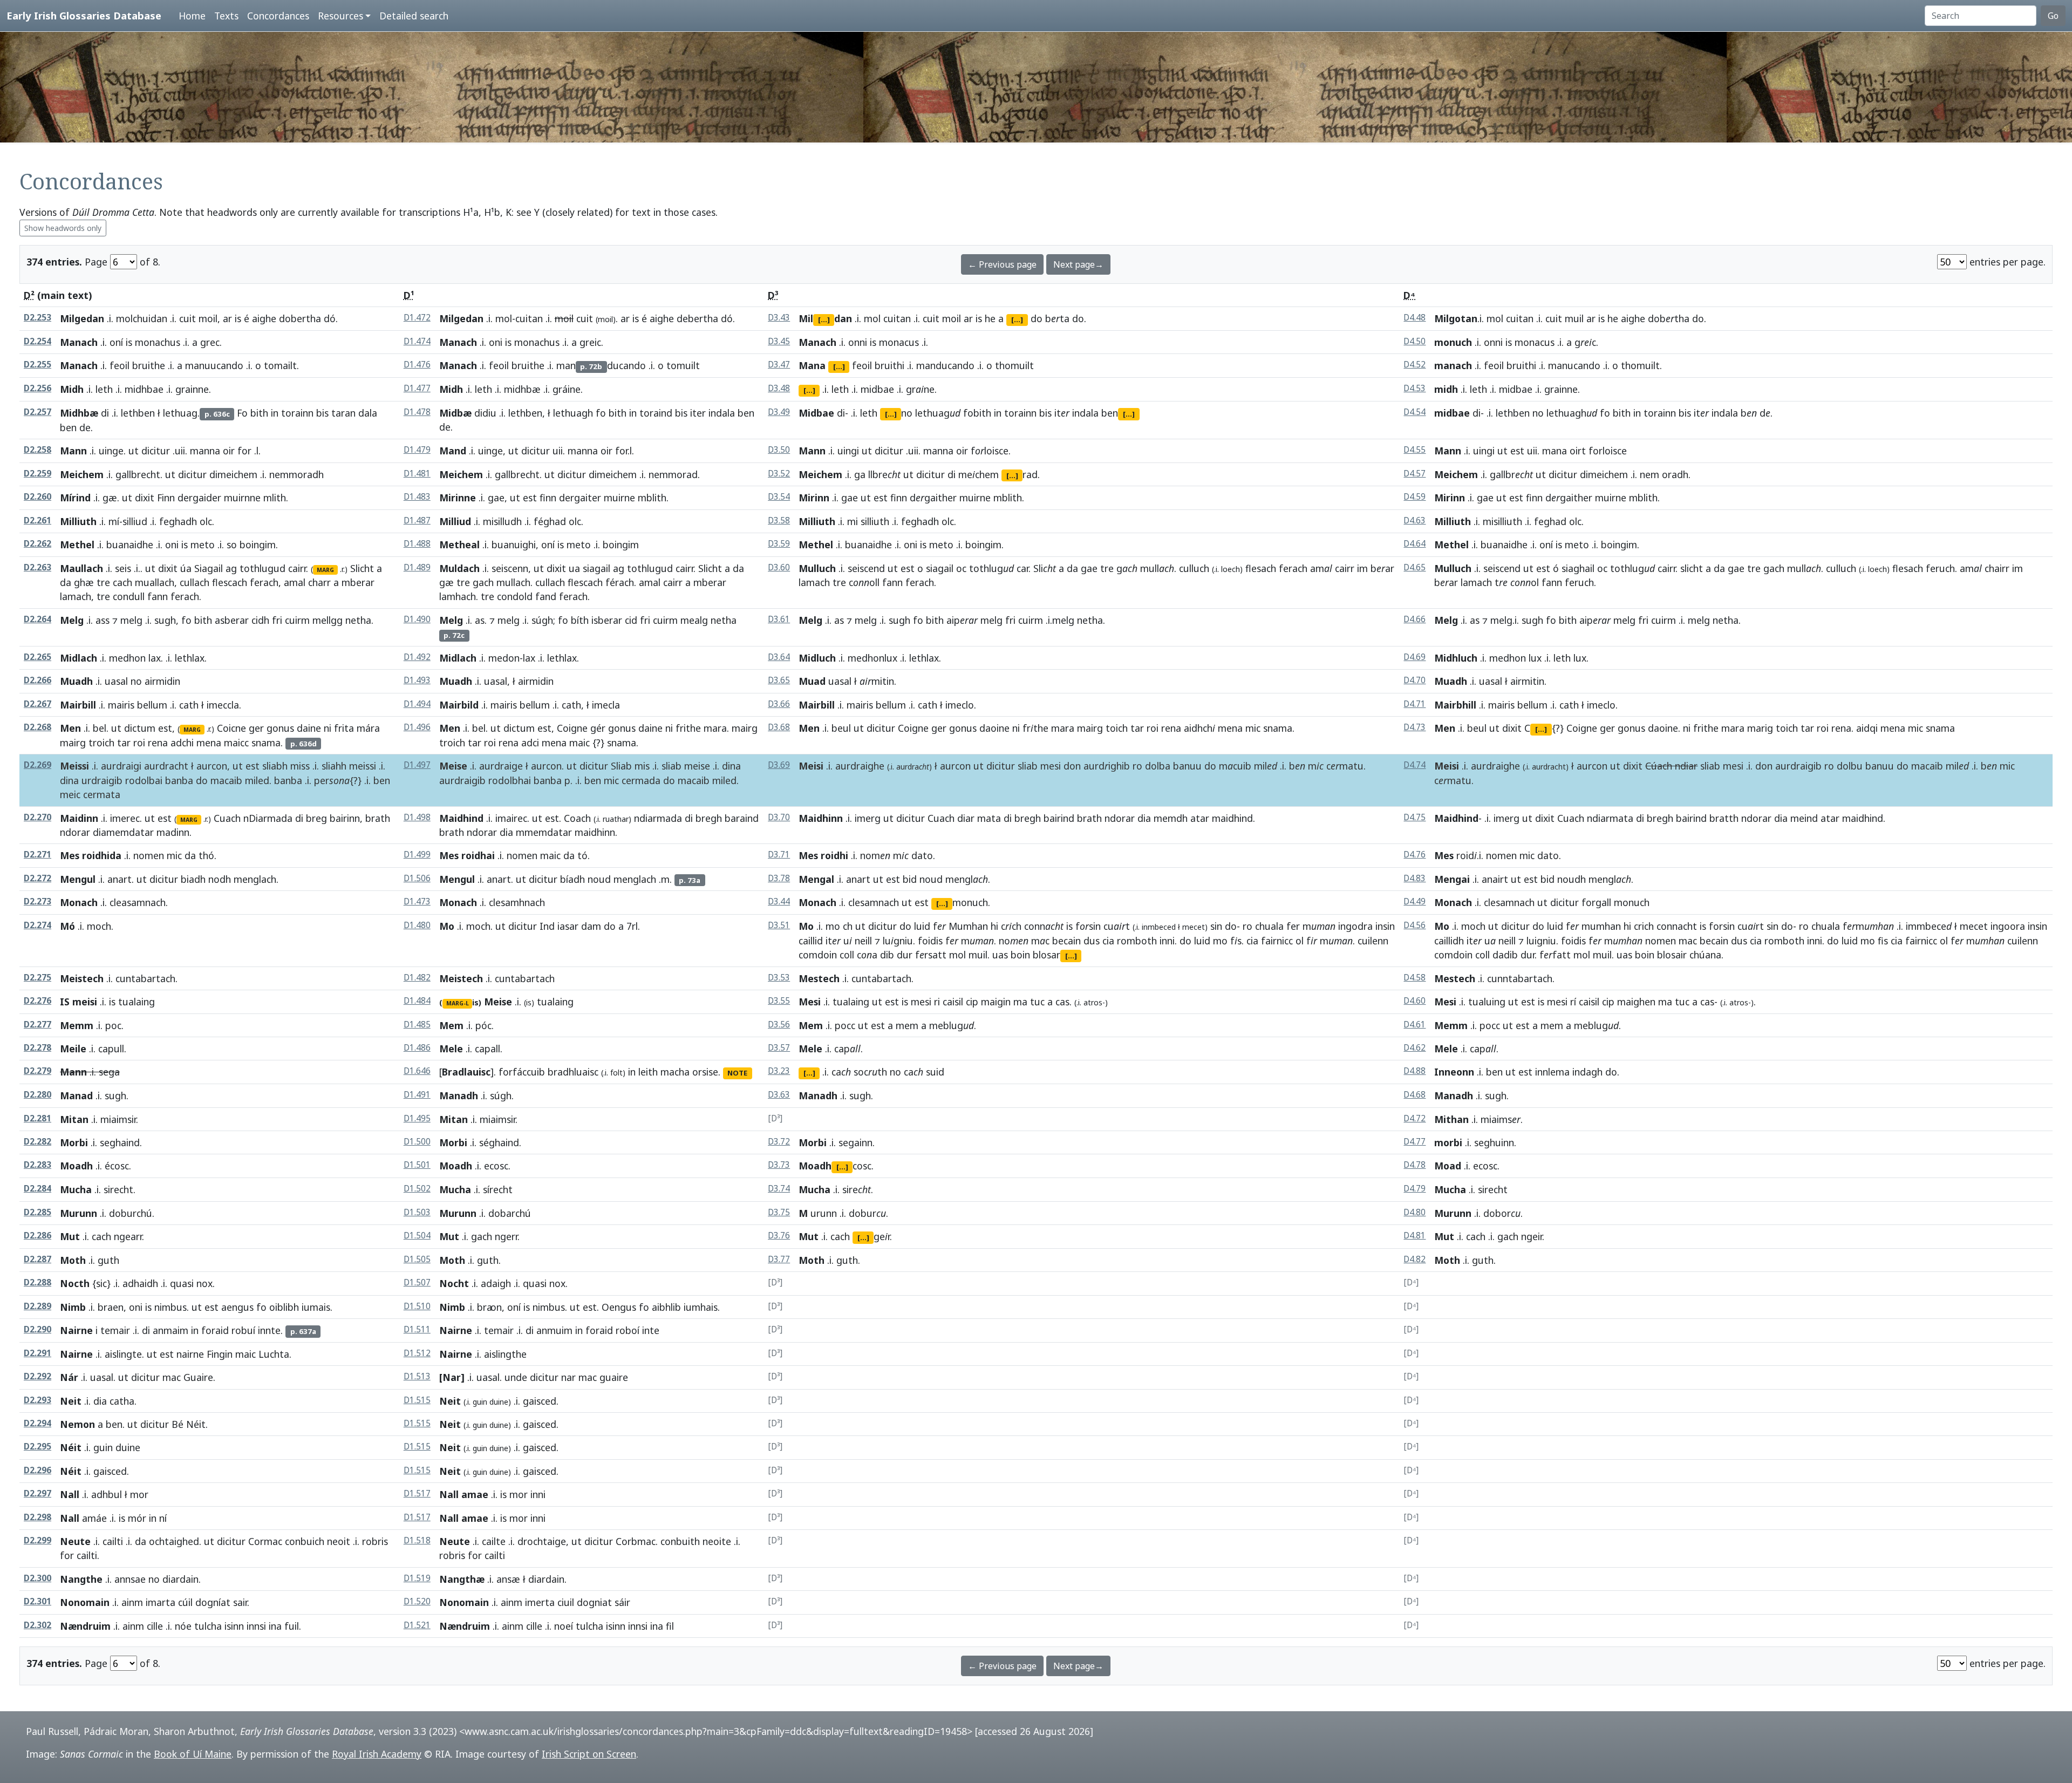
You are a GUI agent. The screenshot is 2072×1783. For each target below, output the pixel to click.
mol (504, 318)
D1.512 (417, 1353)
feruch (1940, 568)
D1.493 (417, 680)
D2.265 (38, 657)
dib (887, 955)
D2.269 (38, 765)
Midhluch (1456, 658)
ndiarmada (658, 818)
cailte (494, 1541)
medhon (127, 658)
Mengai (1452, 879)
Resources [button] (340, 16)
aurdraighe (860, 766)
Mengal (816, 879)
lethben (138, 413)
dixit (145, 498)
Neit (71, 1401)
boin (1020, 955)
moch (99, 926)
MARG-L (458, 1003)
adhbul (107, 1494)
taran (343, 413)
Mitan (74, 1119)
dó (330, 318)
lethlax (190, 658)
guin (480, 1402)
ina (275, 1626)
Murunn (79, 1213)
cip (972, 1002)
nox (205, 1283)
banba (179, 780)
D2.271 (38, 855)
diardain (180, 1579)
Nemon (77, 1424)
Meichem (82, 474)
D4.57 (1415, 474)
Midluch (817, 658)
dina (69, 780)
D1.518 (417, 1540)
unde (516, 1377)
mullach (513, 582)
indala (722, 413)
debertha (697, 318)
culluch (1194, 568)
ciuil (566, 1602)
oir (229, 451)
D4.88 (1415, 1071)
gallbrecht (138, 474)
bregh (709, 818)
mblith (652, 498)
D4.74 (1415, 765)
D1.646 (417, 1071)
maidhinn (595, 832)
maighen (1636, 1002)
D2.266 (38, 680)
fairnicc (1277, 941)
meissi (363, 766)
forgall (1596, 902)
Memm (77, 1025)
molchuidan (142, 318)
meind (1804, 818)
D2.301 (38, 1601)
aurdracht (166, 766)
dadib (1505, 955)
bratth (1724, 818)
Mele (451, 1049)
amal (295, 582)
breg (316, 818)
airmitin (1527, 681)
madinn (173, 832)
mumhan (1601, 926)
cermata (102, 794)
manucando (1574, 365)
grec (210, 342)
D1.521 (417, 1625)
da (66, 582)
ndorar (75, 832)
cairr (297, 568)
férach (620, 582)
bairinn (345, 818)
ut (134, 451)
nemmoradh (297, 474)
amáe (94, 1518)
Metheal (459, 545)
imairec (511, 818)
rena (158, 743)
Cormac (265, 1541)
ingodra (1355, 926)
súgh (542, 620)
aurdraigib (462, 780)
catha (122, 1401)
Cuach (227, 818)
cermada (641, 780)
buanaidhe (130, 545)
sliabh (275, 766)
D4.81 (1415, 1236)
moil (208, 318)
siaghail (1578, 568)
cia (1108, 941)
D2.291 (38, 1353)
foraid (215, 1330)
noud (599, 879)
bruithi (890, 365)
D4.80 (1415, 1212)
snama (266, 743)
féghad (550, 521)
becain (1066, 941)
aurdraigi (121, 766)
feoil (120, 365)
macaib (226, 780)
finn (548, 498)
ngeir (1532, 1236)
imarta (161, 1602)
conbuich (305, 1541)
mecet (1974, 926)
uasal (116, 681)
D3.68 (779, 727)
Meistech (82, 978)
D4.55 (1415, 450)
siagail (597, 568)
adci (530, 743)
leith (648, 1072)
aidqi (1867, 728)
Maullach (81, 568)
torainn (297, 413)
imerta (540, 1602)
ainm (132, 1602)
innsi (256, 1626)
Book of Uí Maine (193, 1754)
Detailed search (414, 16)
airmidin (162, 681)
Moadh (76, 1166)
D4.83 (1415, 878)
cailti (113, 1541)
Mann (73, 451)
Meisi (811, 766)
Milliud (455, 521)
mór (137, 1518)
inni (1167, 941)
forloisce (1608, 451)
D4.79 (1415, 1189)
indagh (1587, 1072)
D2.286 (38, 1236)
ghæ (84, 582)
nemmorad (673, 474)
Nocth (75, 1283)
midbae (877, 389)
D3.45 (779, 341)
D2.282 (38, 1142)
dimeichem (233, 474)
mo (833, 926)
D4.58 (1415, 978)
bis (322, 413)
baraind (742, 818)
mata (989, 818)
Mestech (819, 978)
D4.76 (1415, 855)
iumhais (701, 1307)
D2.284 (38, 1189)
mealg (694, 620)
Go (2053, 16)
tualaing (137, 1002)
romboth (1137, 941)
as (480, 620)
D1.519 (417, 1578)
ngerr (506, 1236)
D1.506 (417, 878)
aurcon (212, 766)
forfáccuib (522, 1072)
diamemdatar (123, 832)
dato (922, 855)
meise (697, 766)
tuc (1037, 1002)
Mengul (78, 879)
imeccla (223, 705)
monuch (1453, 342)
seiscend (866, 568)
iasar (568, 926)
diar (966, 818)
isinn (234, 1626)
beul (841, 728)
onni (858, 342)
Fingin (220, 1354)
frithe (688, 728)
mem (907, 1025)
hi (994, 926)
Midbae (816, 413)
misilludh (502, 521)
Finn (166, 498)
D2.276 (38, 1001)
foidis (930, 941)
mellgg (328, 620)
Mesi (810, 1002)
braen (111, 1307)
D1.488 (417, 544)
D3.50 (779, 450)
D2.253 (38, 318)
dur (905, 955)
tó (582, 855)
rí (1573, 1002)
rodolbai (144, 780)
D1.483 (417, 497)
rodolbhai (510, 780)
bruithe (149, 365)
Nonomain (85, 1602)
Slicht (362, 568)
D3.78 (779, 878)
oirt (1578, 451)
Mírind (75, 498)
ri (937, 1002)
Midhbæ (79, 413)
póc (483, 1025)
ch (848, 926)
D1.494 (417, 704)
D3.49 (779, 412)
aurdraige (501, 766)
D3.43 (779, 318)
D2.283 (38, 1165)
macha (675, 1072)
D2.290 (38, 1329)
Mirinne (458, 498)
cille (155, 1626)
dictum (140, 728)
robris (375, 1541)
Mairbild (459, 705)
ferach (264, 582)
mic (1253, 728)
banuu (1187, 766)
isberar (607, 620)
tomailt (280, 365)
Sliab (621, 766)
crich (1644, 926)
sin (1216, 926)
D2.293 (38, 1400)
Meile (73, 1049)
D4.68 (1415, 1095)
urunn (824, 1213)
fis (1883, 941)
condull (129, 596)
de (85, 427)
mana (1555, 451)
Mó (67, 926)
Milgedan (82, 318)
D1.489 (417, 567)
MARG (325, 570)
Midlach (79, 658)
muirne (619, 498)
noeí (564, 1626)
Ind (547, 926)
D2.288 (38, 1282)
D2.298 (38, 1517)
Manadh (459, 1095)
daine (309, 728)
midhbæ (522, 389)
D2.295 (38, 1447)
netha (358, 620)
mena (209, 743)
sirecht (118, 1189)
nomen (149, 855)
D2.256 (38, 388)
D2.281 (38, 1118)
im (1362, 568)
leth (104, 389)
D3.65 (779, 680)
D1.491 (417, 1095)
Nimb (73, 1307)
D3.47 (779, 365)
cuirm (297, 620)
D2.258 (38, 450)
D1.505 (417, 1259)
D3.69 (779, 765)
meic (70, 794)
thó (206, 855)
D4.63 (1415, 520)
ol (1300, 941)
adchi (182, 743)
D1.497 (417, 765)
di (105, 413)
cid (631, 620)
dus (1092, 941)
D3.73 (779, 1165)
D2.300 (38, 1578)
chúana (1705, 955)
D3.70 (779, 817)
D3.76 (779, 1236)
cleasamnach (138, 902)
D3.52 (779, 474)
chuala (1269, 926)
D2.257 (38, 412)
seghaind (120, 1142)
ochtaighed (174, 1541)
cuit (188, 318)
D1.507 (417, 1282)
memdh (1171, 818)
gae (496, 498)
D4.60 (1415, 1001)
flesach (1261, 568)
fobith (977, 413)
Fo (242, 413)
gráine (567, 389)
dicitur (156, 451)
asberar (232, 620)
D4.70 (1415, 680)
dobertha (300, 318)
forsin (1722, 926)
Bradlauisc (466, 1072)
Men (70, 728)
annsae (130, 1579)
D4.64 (1415, 544)
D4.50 (1415, 341)
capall (488, 1049)
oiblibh (284, 1307)
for (244, 451)
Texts (226, 16)
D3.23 (779, 1071)
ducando (626, 365)
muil (1574, 318)
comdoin (818, 955)
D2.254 (38, 341)
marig (1760, 728)
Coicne (231, 728)
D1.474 (417, 341)
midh (1446, 389)
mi (853, 521)
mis (642, 766)
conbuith (680, 1541)
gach (483, 582)
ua (574, 568)
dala (368, 413)
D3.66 (779, 704)
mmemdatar (544, 832)
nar (568, 1377)
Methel (77, 545)
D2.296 (38, 1470)
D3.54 (779, 497)
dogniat (594, 1602)
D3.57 (779, 1048)
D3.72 (779, 1142)
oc (961, 568)
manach (1453, 365)
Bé (178, 1424)
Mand (453, 451)
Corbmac (636, 1541)
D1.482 (417, 978)
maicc (236, 743)
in (275, 413)
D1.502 (417, 1189)
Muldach (459, 568)
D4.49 (1415, 901)
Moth (73, 1260)
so (232, 545)
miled (257, 780)
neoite (717, 1541)
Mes (1444, 855)
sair (240, 1602)
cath (189, 705)
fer (1293, 926)
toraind (656, 413)
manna (205, 451)
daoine (994, 728)
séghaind (499, 1142)
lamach (76, 596)
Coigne (572, 728)
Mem (451, 1025)
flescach (230, 582)
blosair (1672, 955)
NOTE (737, 1073)
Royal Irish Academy (377, 1754)
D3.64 (779, 657)
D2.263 (38, 567)
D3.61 (779, 619)
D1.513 (417, 1376)
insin (1385, 926)
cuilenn (1373, 941)
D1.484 (417, 1001)
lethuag (180, 413)
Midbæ (455, 413)
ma (1020, 1002)
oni (496, 342)
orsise (705, 1072)
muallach (155, 582)
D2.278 (38, 1048)
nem (1650, 474)
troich (101, 743)
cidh (260, 620)
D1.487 (417, 520)
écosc (117, 1166)
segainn (856, 1142)
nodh (220, 879)
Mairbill (78, 705)
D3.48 (779, 388)
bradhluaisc (573, 1072)
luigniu (1541, 941)
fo (601, 413)
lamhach (458, 596)
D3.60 (779, 567)
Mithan (1451, 1119)
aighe (264, 318)
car (1023, 568)
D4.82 (1415, 1259)
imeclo (960, 705)
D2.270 (38, 817)
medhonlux (873, 658)
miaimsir (118, 1119)
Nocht (454, 1283)
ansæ (508, 1579)
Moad (1448, 1166)
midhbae (144, 389)
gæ (110, 498)
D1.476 (417, 365)
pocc (845, 1025)
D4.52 (1415, 365)
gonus (280, 728)
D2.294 (38, 1423)
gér (598, 728)
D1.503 (417, 1212)
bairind (1059, 818)
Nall (70, 1494)
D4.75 (1415, 817)
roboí (628, 1330)
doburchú (131, 1213)
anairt (1495, 879)
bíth (580, 620)
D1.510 (417, 1306)
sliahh (334, 766)
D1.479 (417, 450)
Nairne (76, 1330)
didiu (485, 413)
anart (120, 879)
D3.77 (779, 1259)
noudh (1572, 879)
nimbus (171, 1307)
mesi (1051, 766)
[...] (824, 319)
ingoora (2008, 926)
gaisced (540, 1401)
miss (300, 766)
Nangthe (81, 1579)
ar (227, 318)
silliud (135, 521)
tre (103, 582)
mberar (358, 582)
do (1037, 318)
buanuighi (514, 545)
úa (186, 568)
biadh (193, 879)
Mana (812, 365)
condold (515, 596)
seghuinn (1494, 1142)
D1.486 (417, 1048)
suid (935, 1072)
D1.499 (417, 855)
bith (259, 413)
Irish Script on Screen (589, 1754)
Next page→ (1078, 264)
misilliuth (1502, 521)
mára (368, 728)
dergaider (199, 498)
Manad (76, 1095)
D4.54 (1415, 412)
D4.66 (1415, 619)
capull (111, 1049)
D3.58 (779, 520)
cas (1062, 1002)
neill (863, 941)
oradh (1675, 474)
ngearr (128, 1236)
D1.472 (417, 318)
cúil (185, 1602)
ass (103, 620)
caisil (953, 1002)
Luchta (274, 1354)
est (1517, 451)
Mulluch (817, 568)
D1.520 (417, 1601)
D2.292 (38, 1376)
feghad (1550, 521)
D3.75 (779, 1212)
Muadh (76, 681)
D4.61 (1415, 1025)
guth (108, 1260)
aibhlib (666, 1307)
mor (519, 1494)
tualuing (1487, 1002)
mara (715, 728)
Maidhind (461, 818)
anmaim (171, 1330)
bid (910, 879)
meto (203, 545)
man (566, 365)
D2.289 (38, 1306)
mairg (73, 743)
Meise (453, 766)
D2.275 (38, 978)
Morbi (74, 1142)
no (1538, 413)
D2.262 (38, 544)
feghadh (178, 521)
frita (344, 728)
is (238, 318)
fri (277, 620)
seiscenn (510, 568)
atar (1200, 818)
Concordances (278, 16)
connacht (1677, 926)
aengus (237, 1307)
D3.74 (779, 1189)
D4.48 (1415, 318)
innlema (1552, 1072)
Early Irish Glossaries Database (84, 15)
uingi (848, 451)
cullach (195, 582)
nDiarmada (268, 818)
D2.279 (38, 1071)
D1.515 (417, 1400)
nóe (183, 1626)
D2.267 (38, 704)
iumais (316, 1307)
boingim (258, 545)
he (990, 318)
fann (158, 596)
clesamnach (874, 902)
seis (123, 568)
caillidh (1449, 941)
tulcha (208, 1626)
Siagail (209, 568)
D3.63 (779, 1095)
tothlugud (263, 568)
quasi (182, 1283)
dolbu (1850, 766)
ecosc (496, 1166)
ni (328, 728)
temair (115, 1330)
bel (100, 728)
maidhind (1232, 818)
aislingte (123, 1354)
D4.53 (1415, 388)
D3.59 (779, 544)
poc (113, 1025)
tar (124, 743)
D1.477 (417, 388)
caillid (811, 941)
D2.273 (38, 901)
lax (155, 658)
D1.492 (417, 657)
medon (504, 658)
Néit (196, 1424)
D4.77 (1415, 1142)
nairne (190, 1354)
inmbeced (1159, 927)
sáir (622, 1602)
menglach (255, 879)
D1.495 (417, 1118)
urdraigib (102, 780)
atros (1093, 1002)
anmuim (554, 1330)
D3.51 (779, 925)
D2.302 (38, 1625)
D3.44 (779, 901)
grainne (192, 389)
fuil (292, 1626)
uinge (111, 451)
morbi (1448, 1142)
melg (131, 620)
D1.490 (417, 619)
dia (506, 832)
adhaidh (140, 1283)
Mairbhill (1455, 705)
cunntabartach (1520, 978)
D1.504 (417, 1236)
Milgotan (1456, 318)
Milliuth (78, 521)
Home (192, 16)
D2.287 (38, 1259)
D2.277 (38, 1025)
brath (378, 818)
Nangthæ (462, 1579)
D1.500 (417, 1142)
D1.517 (417, 1493)
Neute (75, 1541)
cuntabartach (145, 978)
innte (269, 1330)
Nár (69, 1377)
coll (847, 955)
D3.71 (779, 855)
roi (139, 743)
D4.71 (1415, 704)
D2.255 (38, 365)
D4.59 (1415, 497)
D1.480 (417, 925)
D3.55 (779, 1001)
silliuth (875, 521)
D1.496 (417, 727)
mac (1688, 941)
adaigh (496, 1283)
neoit (339, 1541)
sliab (672, 766)
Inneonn (1454, 1072)
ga (860, 474)
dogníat (213, 1602)
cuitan (529, 318)
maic (580, 743)
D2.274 (38, 925)
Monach (79, 902)
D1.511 (417, 1329)
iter (698, 413)
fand (546, 596)
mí (114, 521)
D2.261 (38, 520)
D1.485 (417, 1025)
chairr (1997, 568)
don (1072, 766)
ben (68, 427)
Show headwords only (63, 228)
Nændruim (85, 1626)
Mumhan (968, 926)
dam (591, 926)
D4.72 (1415, 1118)
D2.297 (38, 1493)
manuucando (214, 365)
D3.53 (779, 978)
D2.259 (38, 474)
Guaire (198, 1377)
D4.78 (1415, 1165)
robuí (243, 1330)
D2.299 (38, 1540)
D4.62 (1415, 1048)
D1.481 (417, 474)
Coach (577, 818)
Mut (70, 1236)
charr (319, 582)
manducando (945, 365)
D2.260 (38, 497)
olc (206, 521)
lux (1535, 658)
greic (590, 342)
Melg (72, 620)
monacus (899, 342)
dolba (1158, 766)
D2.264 (38, 619)
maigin (996, 1002)
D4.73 (1415, 727)
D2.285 (38, 1212)
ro (1137, 766)
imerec (125, 818)
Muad (812, 681)
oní (116, 342)
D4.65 (1415, 567)
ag (231, 568)
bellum (152, 705)
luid (922, 926)
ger (256, 728)
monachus (158, 342)
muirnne (242, 498)
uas (1000, 955)
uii (558, 451)
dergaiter (580, 498)
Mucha (76, 1189)
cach (122, 582)
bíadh (572, 879)
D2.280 (38, 1095)
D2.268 (38, 727)
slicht (1692, 568)
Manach (79, 342)
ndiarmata (1610, 818)
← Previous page (1002, 264)
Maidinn (79, 818)
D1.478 (417, 412)
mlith (275, 498)
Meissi (74, 766)
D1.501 (417, 1165)
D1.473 (417, 901)
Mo (447, 926)
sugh (165, 620)
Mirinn (814, 498)
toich (1117, 728)
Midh (72, 389)
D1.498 (417, 817)
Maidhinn (821, 818)
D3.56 (779, 1025)
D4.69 (1415, 657)
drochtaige (542, 1541)
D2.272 (38, 878)
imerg (868, 818)
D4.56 (1415, 925)
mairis (121, 705)
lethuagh (573, 413)
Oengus (619, 1307)
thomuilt (1014, 365)
